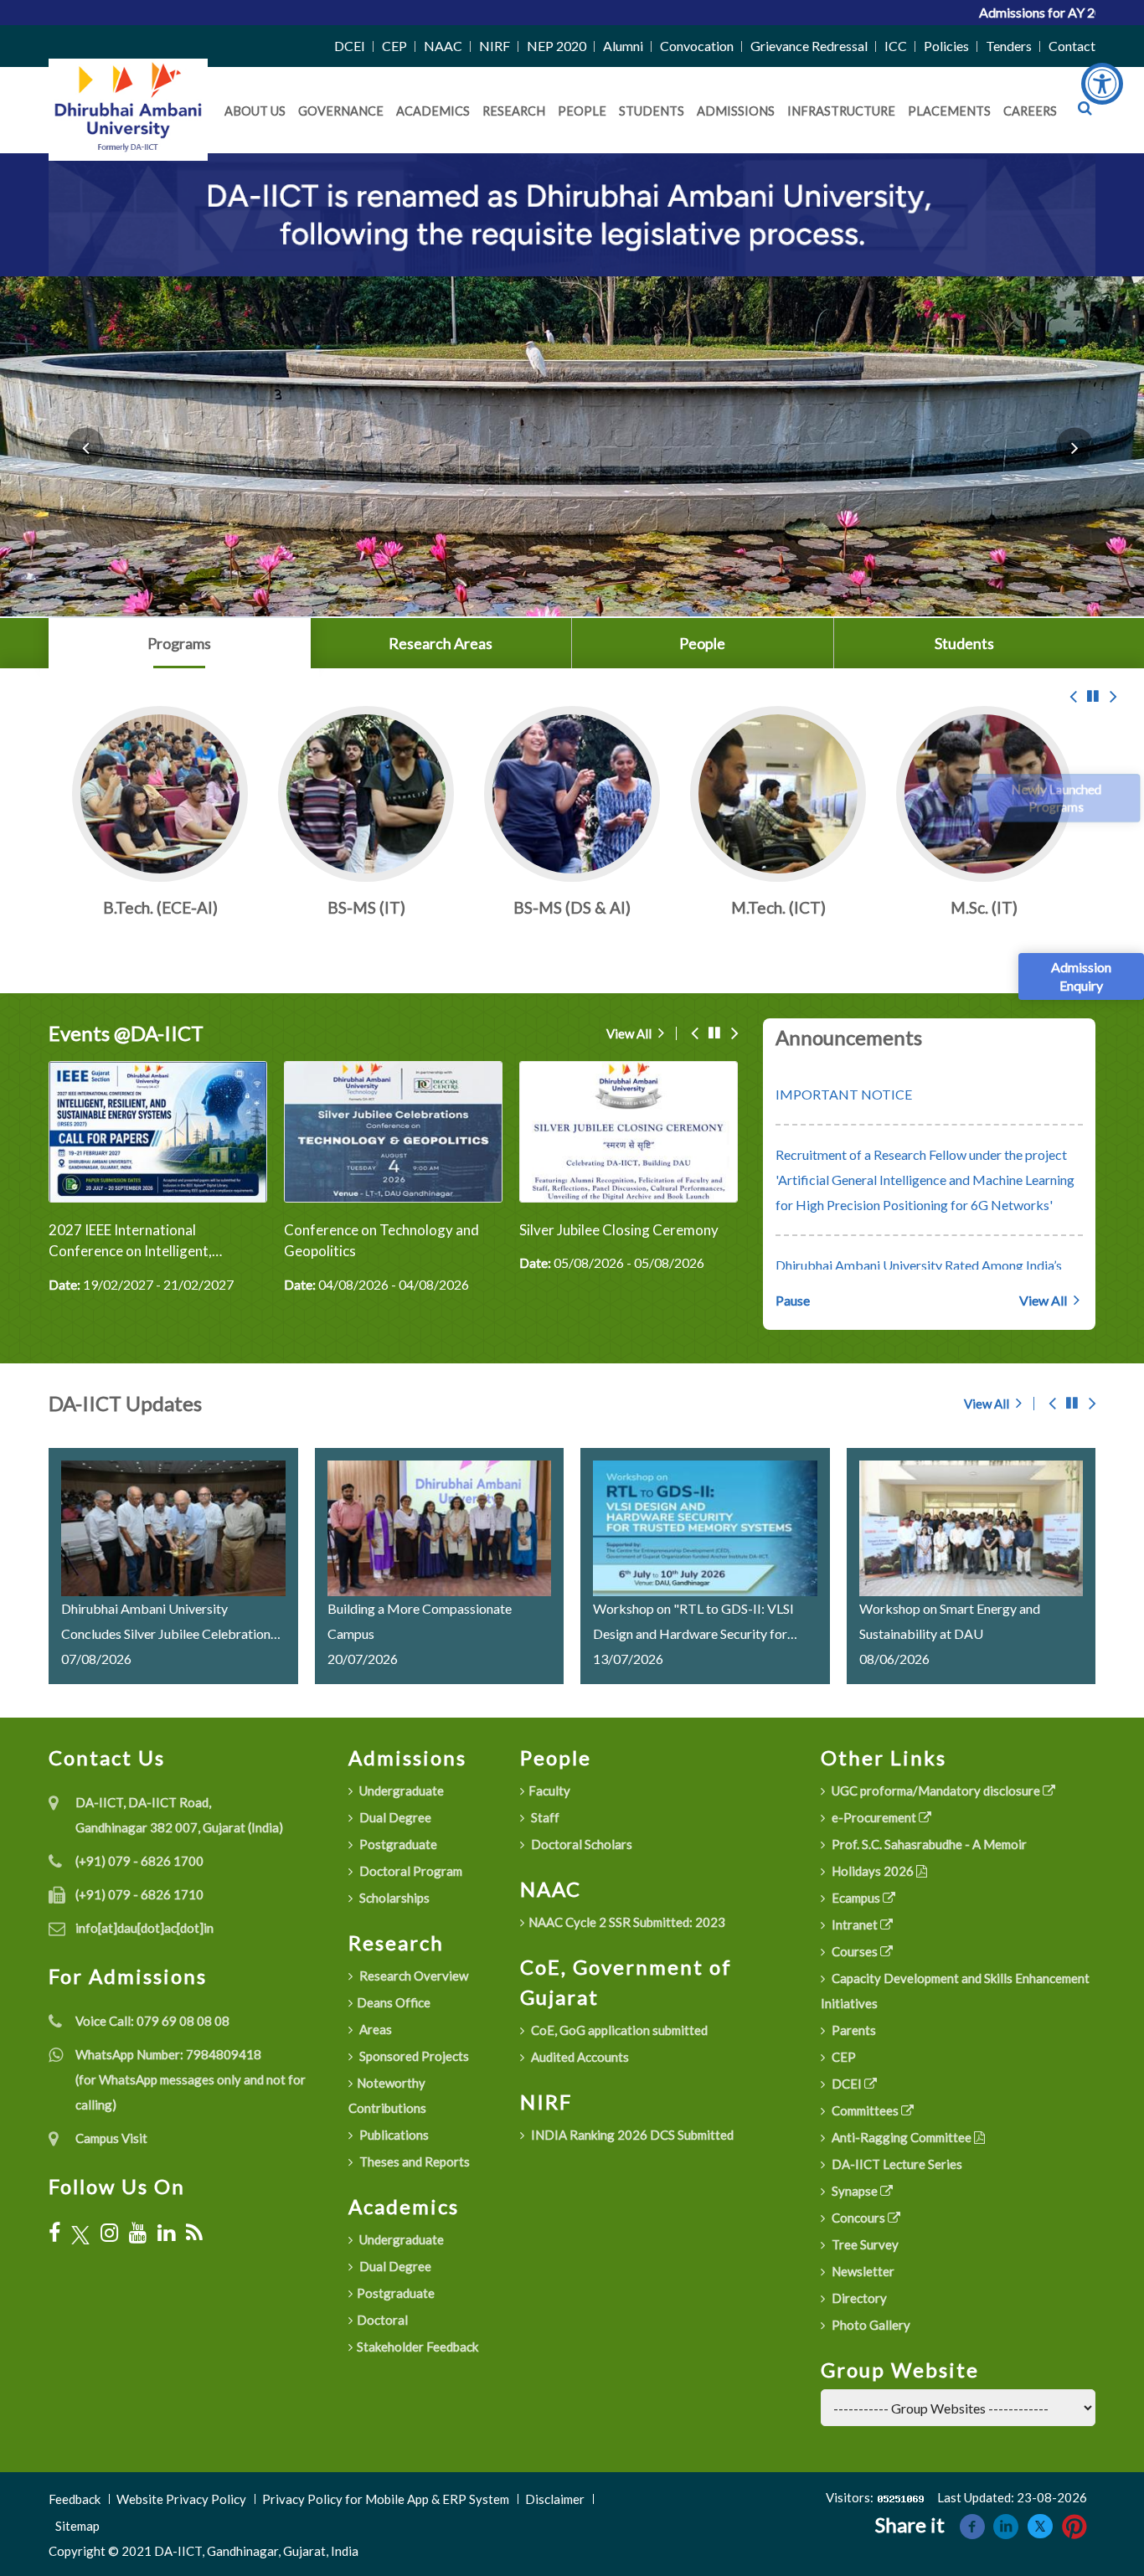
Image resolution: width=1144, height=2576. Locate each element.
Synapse (855, 2191)
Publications (393, 2135)
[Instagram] (109, 2233)
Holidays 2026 (873, 1871)
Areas (374, 2029)
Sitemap (77, 2526)
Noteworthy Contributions (387, 2095)
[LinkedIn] (166, 2233)
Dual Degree (394, 1817)
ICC (896, 46)
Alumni (623, 46)
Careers (1030, 111)
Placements (949, 111)
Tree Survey (864, 2244)
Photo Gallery (870, 2325)
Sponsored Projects (413, 2056)
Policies (946, 46)
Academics (433, 111)
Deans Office (394, 2002)
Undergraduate (400, 1790)
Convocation (697, 46)
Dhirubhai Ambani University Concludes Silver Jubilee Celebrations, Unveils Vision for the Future (170, 1623)
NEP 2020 (557, 46)
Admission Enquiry (1081, 976)
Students (652, 111)
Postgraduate (397, 1844)
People (582, 111)
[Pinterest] (1074, 2524)
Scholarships (393, 1898)
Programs (179, 643)
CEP (394, 46)
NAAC (443, 46)
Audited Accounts (579, 2057)
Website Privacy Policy (181, 2499)
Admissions (736, 111)
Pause (793, 1300)
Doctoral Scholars (580, 1844)
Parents (853, 2030)
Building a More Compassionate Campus (420, 1621)
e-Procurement (874, 1817)
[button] (86, 446)
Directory (858, 2298)
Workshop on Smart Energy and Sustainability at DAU (950, 1621)
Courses (855, 1951)
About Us (255, 111)
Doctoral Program (410, 1871)
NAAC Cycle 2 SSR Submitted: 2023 (627, 1922)
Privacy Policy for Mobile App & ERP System (386, 2499)
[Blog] (194, 2233)
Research (514, 111)
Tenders (1009, 46)
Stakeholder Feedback (417, 2347)
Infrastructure (841, 111)
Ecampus (856, 1898)
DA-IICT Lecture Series (896, 2164)
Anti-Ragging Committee (902, 2137)
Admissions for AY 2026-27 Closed (937, 12)
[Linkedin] (1006, 2524)
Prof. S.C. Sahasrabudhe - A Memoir (928, 1844)
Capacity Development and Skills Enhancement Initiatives (955, 1991)
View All (630, 1033)
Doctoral (382, 2320)
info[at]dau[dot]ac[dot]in (144, 1928)
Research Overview (412, 1976)
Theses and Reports (413, 2161)
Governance (341, 111)
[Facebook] (54, 2233)
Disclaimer (555, 2499)
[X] (80, 2233)
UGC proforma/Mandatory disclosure (936, 1790)
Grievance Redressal (809, 46)
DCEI (350, 46)
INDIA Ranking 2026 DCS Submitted (631, 2135)
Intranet (855, 1924)
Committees (865, 2110)
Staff (544, 1817)
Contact (1072, 46)
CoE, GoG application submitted (618, 2030)
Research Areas (441, 643)
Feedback (75, 2499)
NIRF (495, 46)
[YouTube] (138, 2233)
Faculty (549, 1790)
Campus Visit (111, 2138)
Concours (858, 2218)
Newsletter (862, 2271)
